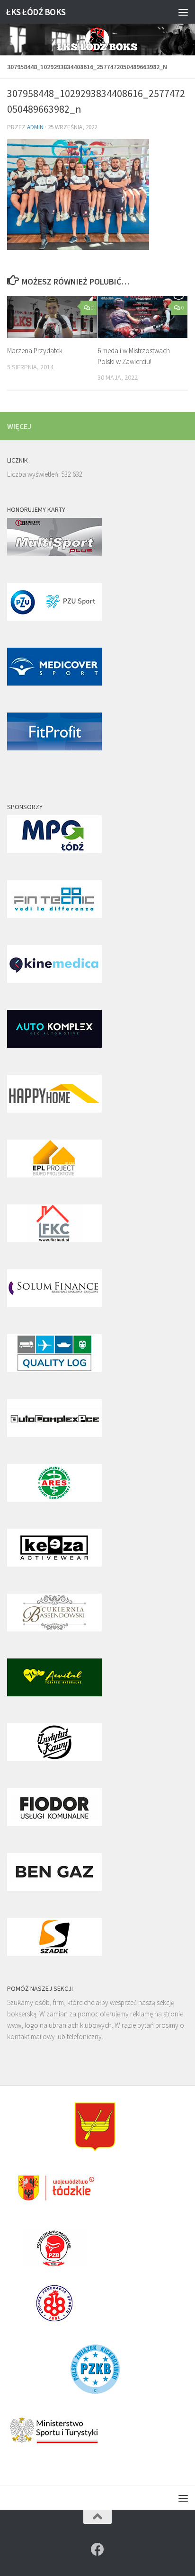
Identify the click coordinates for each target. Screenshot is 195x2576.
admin (35, 127)
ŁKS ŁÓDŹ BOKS (36, 12)
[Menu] (183, 12)
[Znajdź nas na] (97, 2549)
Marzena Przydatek (35, 351)
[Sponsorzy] (54, 851)
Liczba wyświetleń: (34, 474)
